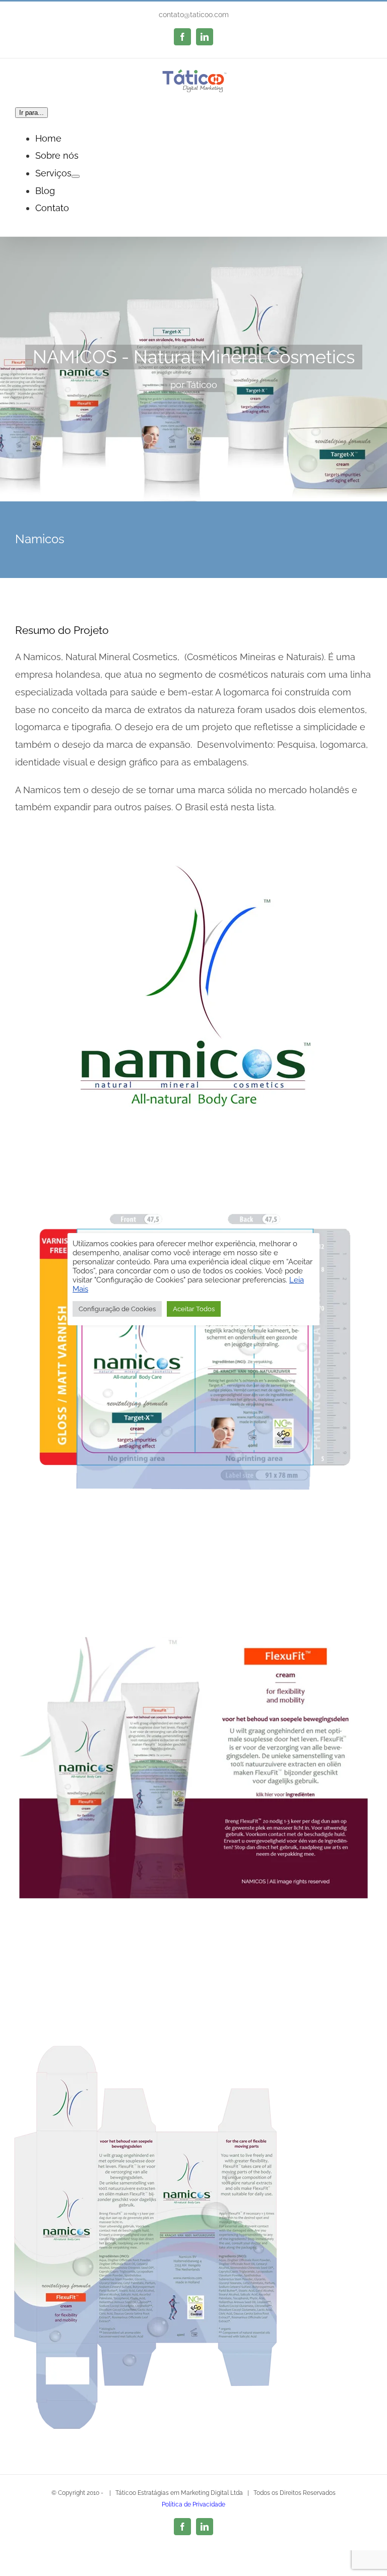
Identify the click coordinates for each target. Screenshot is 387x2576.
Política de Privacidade (193, 2504)
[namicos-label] (193, 1214)
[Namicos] (193, 369)
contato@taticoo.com (194, 15)
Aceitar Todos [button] (194, 1309)
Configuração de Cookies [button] (117, 1309)
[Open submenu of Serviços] (76, 176)
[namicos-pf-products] (193, 1627)
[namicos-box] (146, 2040)
